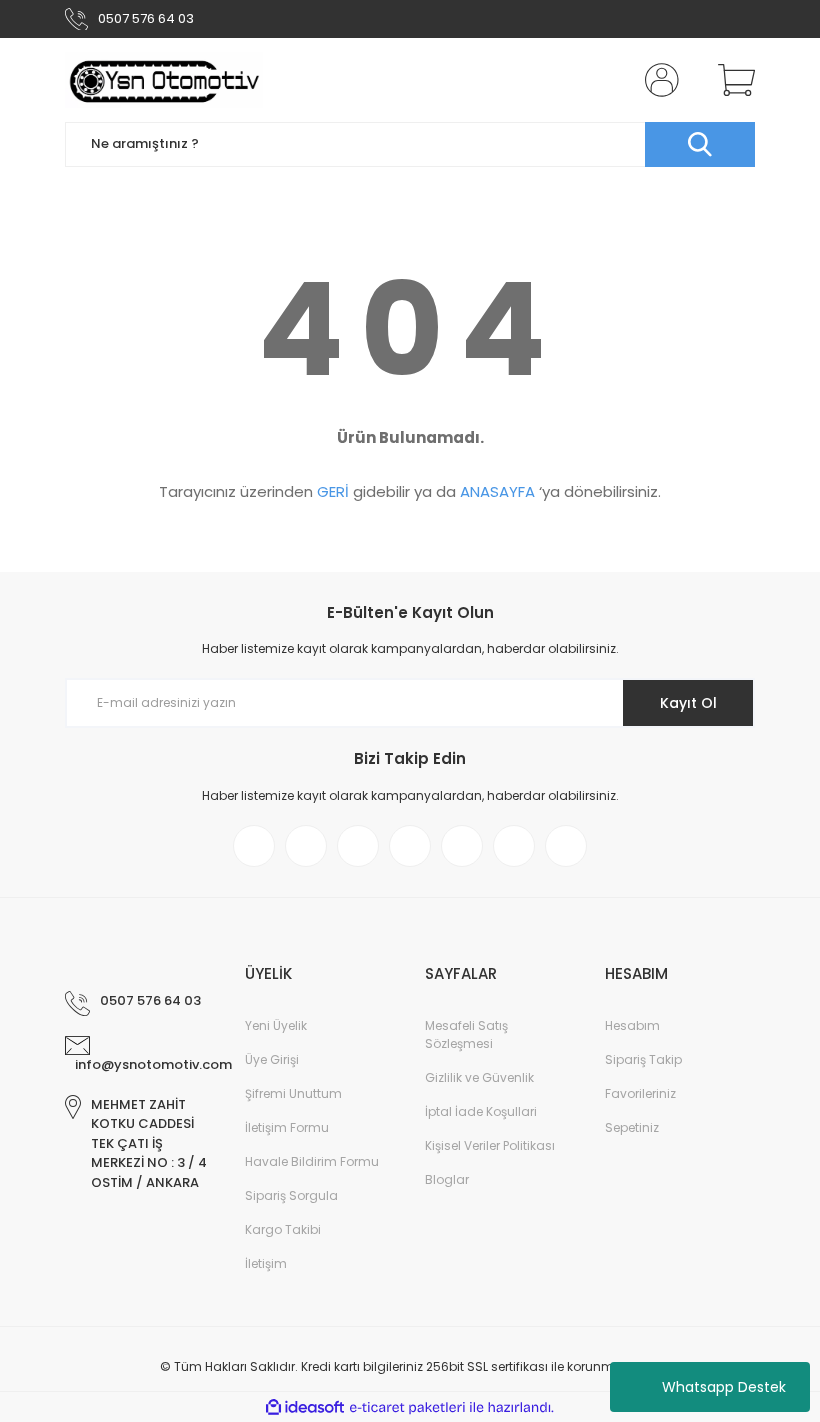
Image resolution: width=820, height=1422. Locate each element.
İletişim (266, 1263)
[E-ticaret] (407, 1407)
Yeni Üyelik (276, 1025)
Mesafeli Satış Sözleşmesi (466, 1034)
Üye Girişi (272, 1059)
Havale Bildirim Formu (312, 1161)
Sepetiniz (632, 1127)
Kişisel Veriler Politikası (490, 1145)
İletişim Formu (287, 1127)
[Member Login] (658, 80)
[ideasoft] (305, 1407)
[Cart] (732, 80)
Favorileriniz (640, 1093)
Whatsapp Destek (724, 1387)
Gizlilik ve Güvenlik (479, 1077)
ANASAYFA (497, 491)
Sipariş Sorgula (291, 1195)
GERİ (333, 491)
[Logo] (164, 80)
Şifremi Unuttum (293, 1093)
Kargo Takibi (283, 1229)
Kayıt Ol (688, 703)
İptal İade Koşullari (481, 1111)
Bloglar (447, 1179)
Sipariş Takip (643, 1059)
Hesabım (632, 1025)
